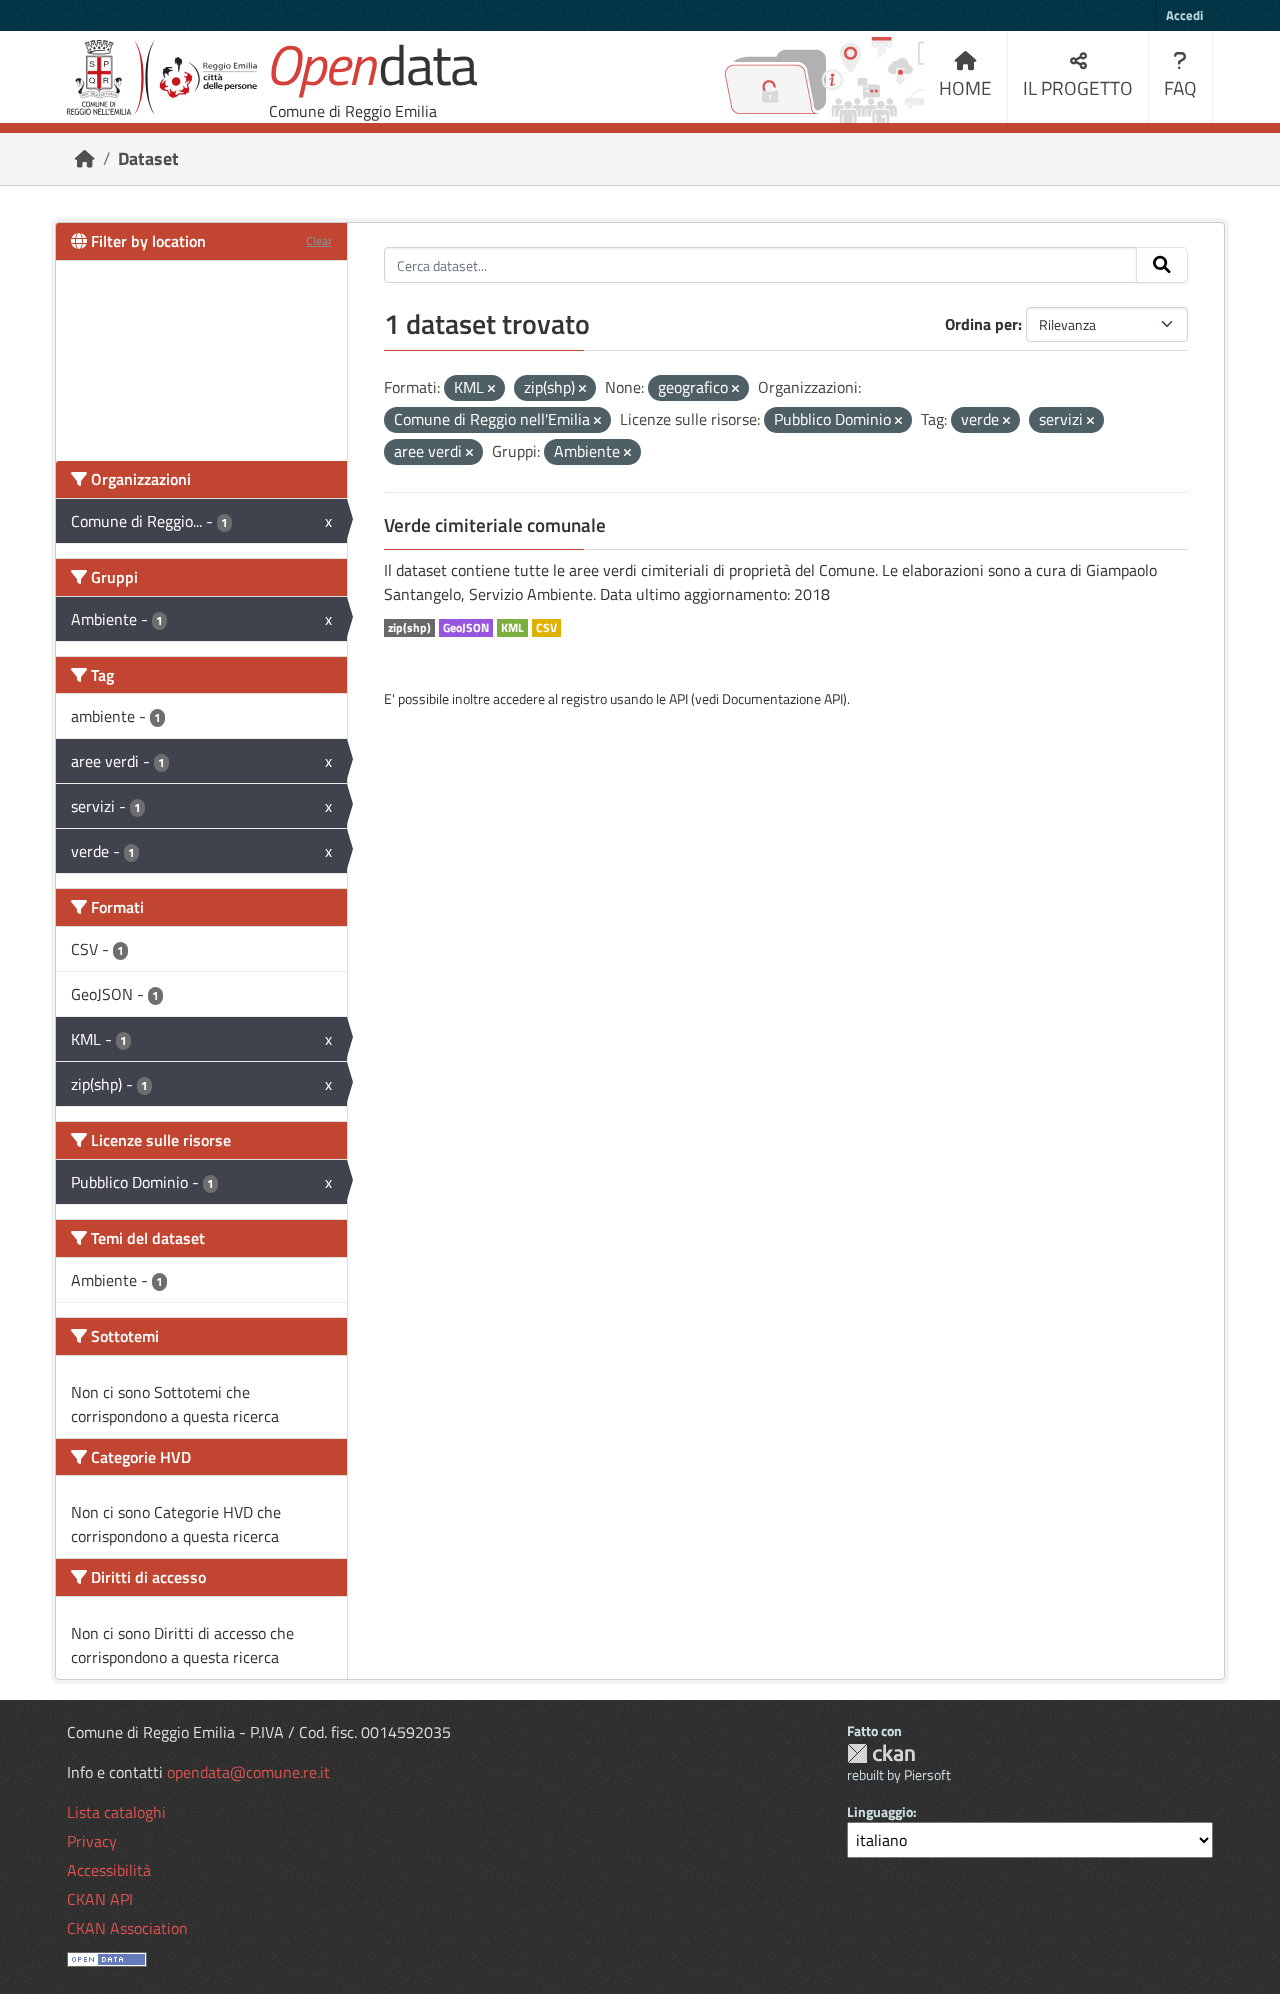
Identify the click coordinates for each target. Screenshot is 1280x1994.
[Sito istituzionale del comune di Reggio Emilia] (162, 77)
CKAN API (100, 1899)
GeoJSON (466, 628)
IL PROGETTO (1078, 87)
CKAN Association (127, 1928)
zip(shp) (409, 628)
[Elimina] (491, 389)
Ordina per (981, 324)
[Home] (85, 158)
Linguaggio (880, 1811)
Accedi (1184, 15)
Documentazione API (782, 698)
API (678, 698)
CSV (546, 628)
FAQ (1180, 87)
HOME (965, 87)
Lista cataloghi (116, 1812)
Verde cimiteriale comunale (495, 525)
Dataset (148, 158)
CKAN (881, 1753)
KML (512, 628)
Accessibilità (109, 1870)
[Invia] (1162, 265)
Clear (319, 240)
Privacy (92, 1841)
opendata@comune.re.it (248, 1772)
